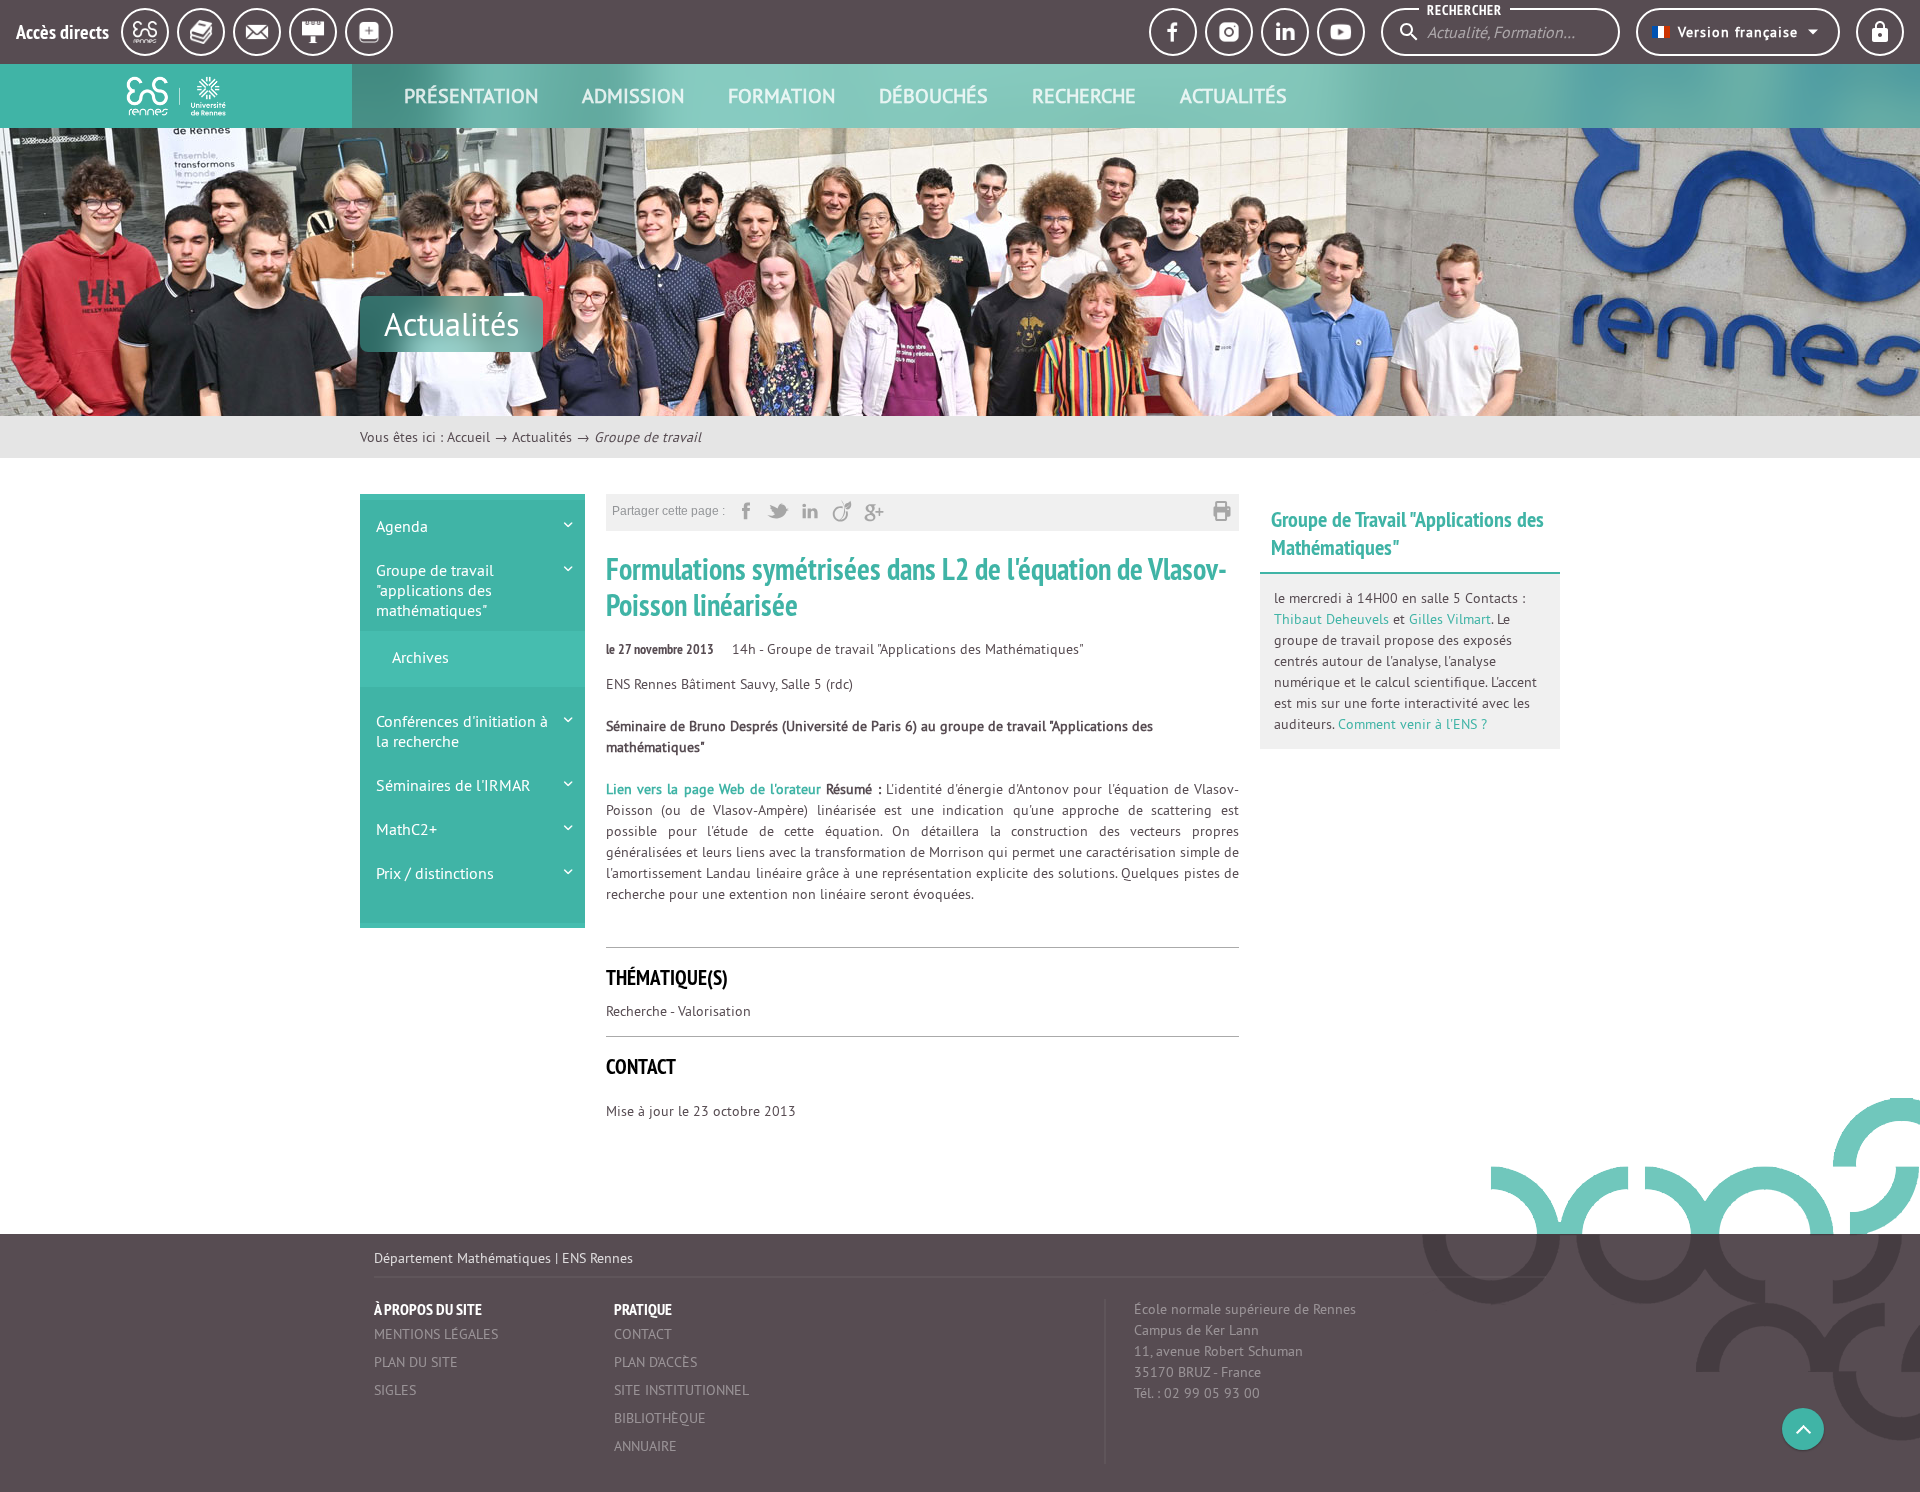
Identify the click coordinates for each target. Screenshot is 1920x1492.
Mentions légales (436, 1334)
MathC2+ (406, 829)
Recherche (1084, 95)
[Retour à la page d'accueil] (176, 96)
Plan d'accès (655, 1362)
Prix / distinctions (435, 873)
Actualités (1233, 95)
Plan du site (416, 1362)
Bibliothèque (660, 1418)
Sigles (395, 1390)
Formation (781, 95)
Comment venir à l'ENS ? (1412, 724)
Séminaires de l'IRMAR (453, 785)
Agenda (402, 526)
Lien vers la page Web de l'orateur (713, 789)
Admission (633, 95)
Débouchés (933, 95)
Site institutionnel (681, 1390)
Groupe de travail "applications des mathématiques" (435, 590)
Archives (420, 657)
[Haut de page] (1803, 1429)
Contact (643, 1334)
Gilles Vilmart (1450, 619)
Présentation (471, 95)
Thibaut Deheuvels (1331, 619)
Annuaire (645, 1446)
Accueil (468, 437)
